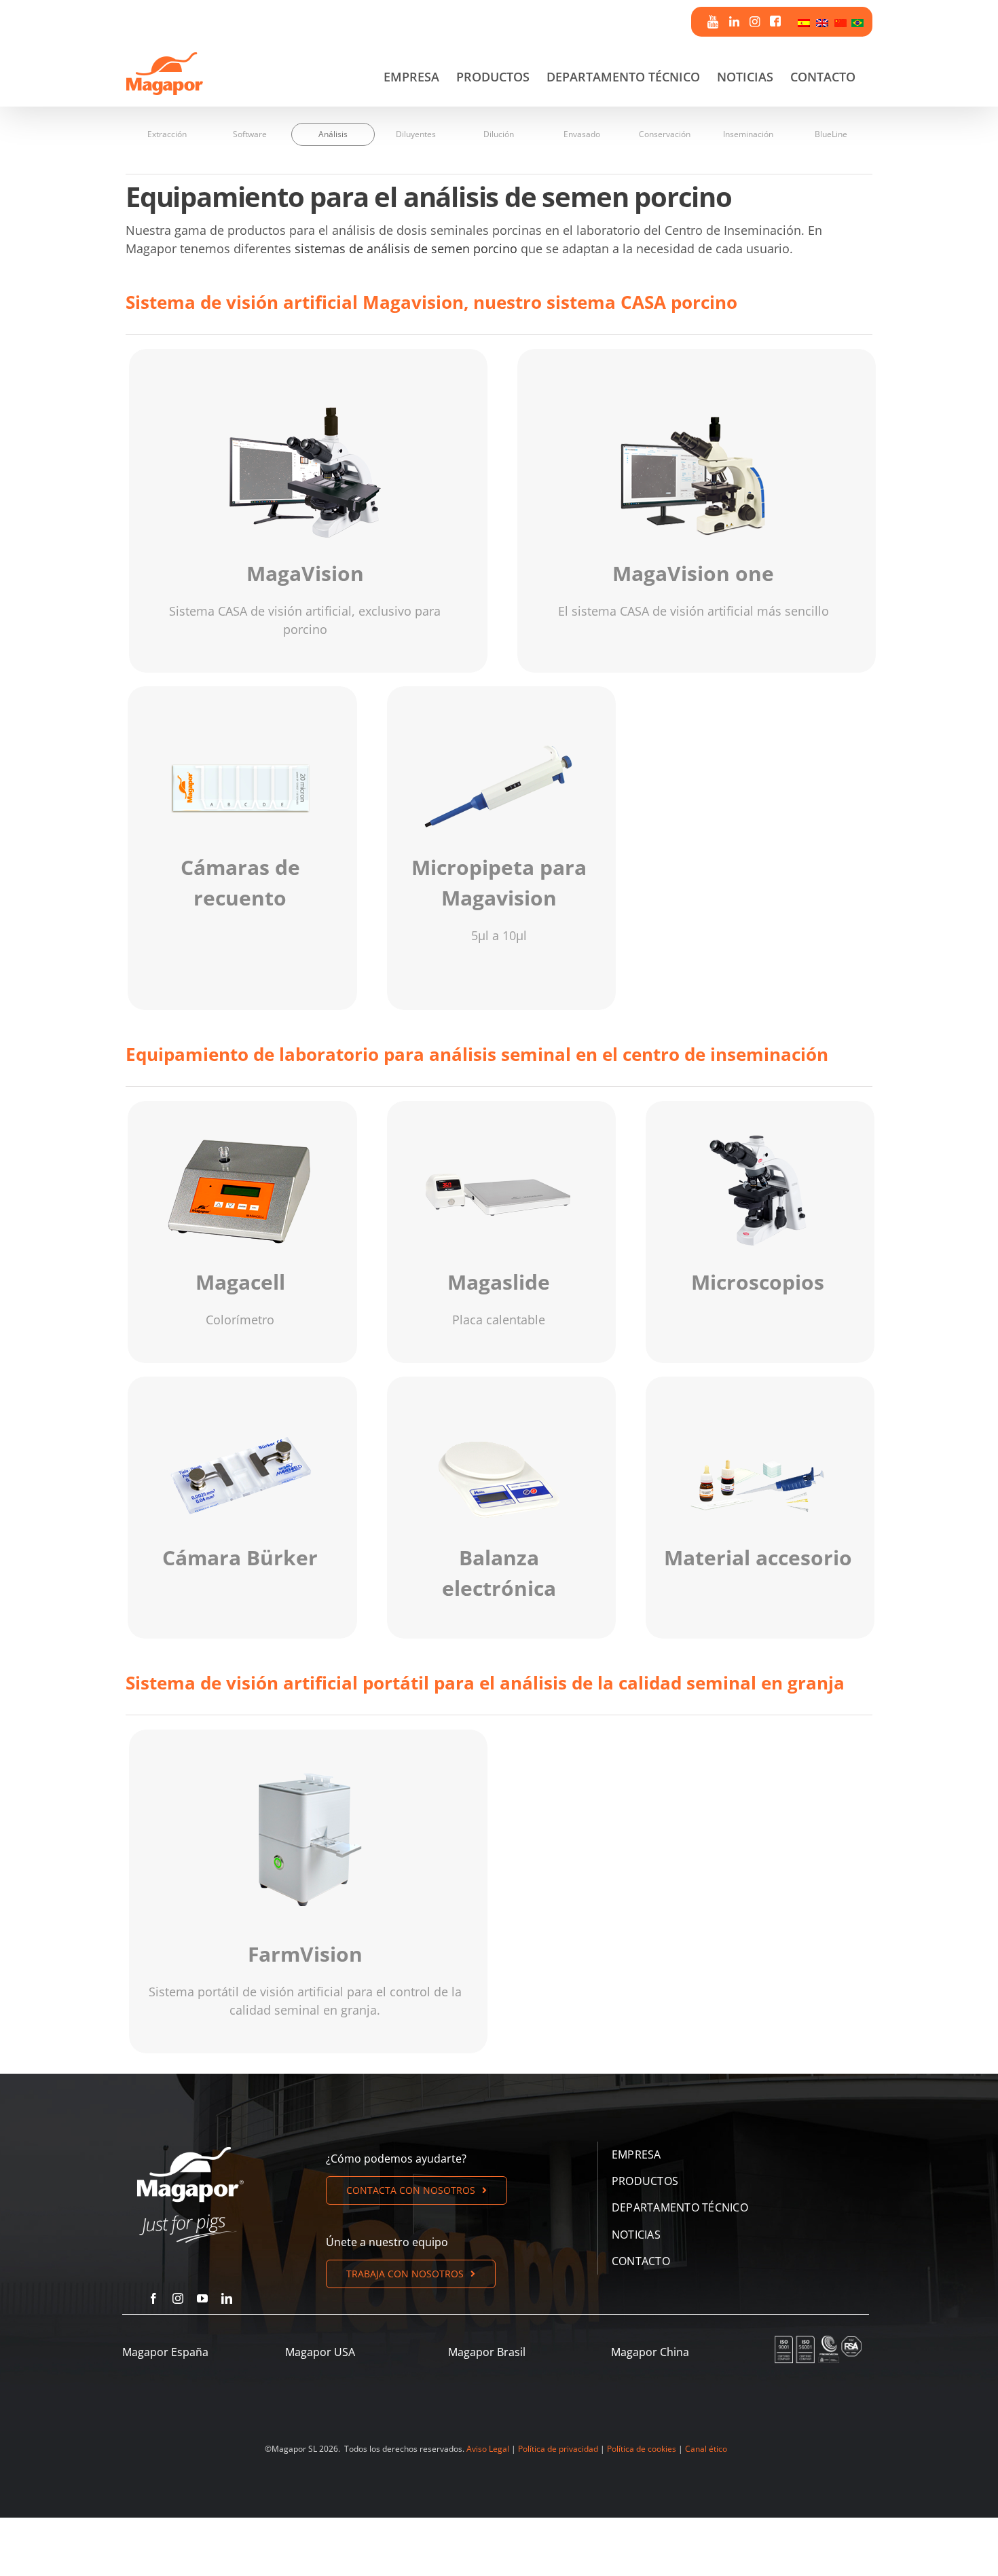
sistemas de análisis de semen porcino (406, 248)
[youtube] (202, 2298)
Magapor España (165, 2352)
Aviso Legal (488, 2449)
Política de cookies (642, 2449)
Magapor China (650, 2352)
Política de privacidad (558, 2449)
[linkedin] (227, 2298)
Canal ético (706, 2449)
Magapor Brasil (487, 2352)
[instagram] (178, 2298)
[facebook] (153, 2298)
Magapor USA (320, 2352)
